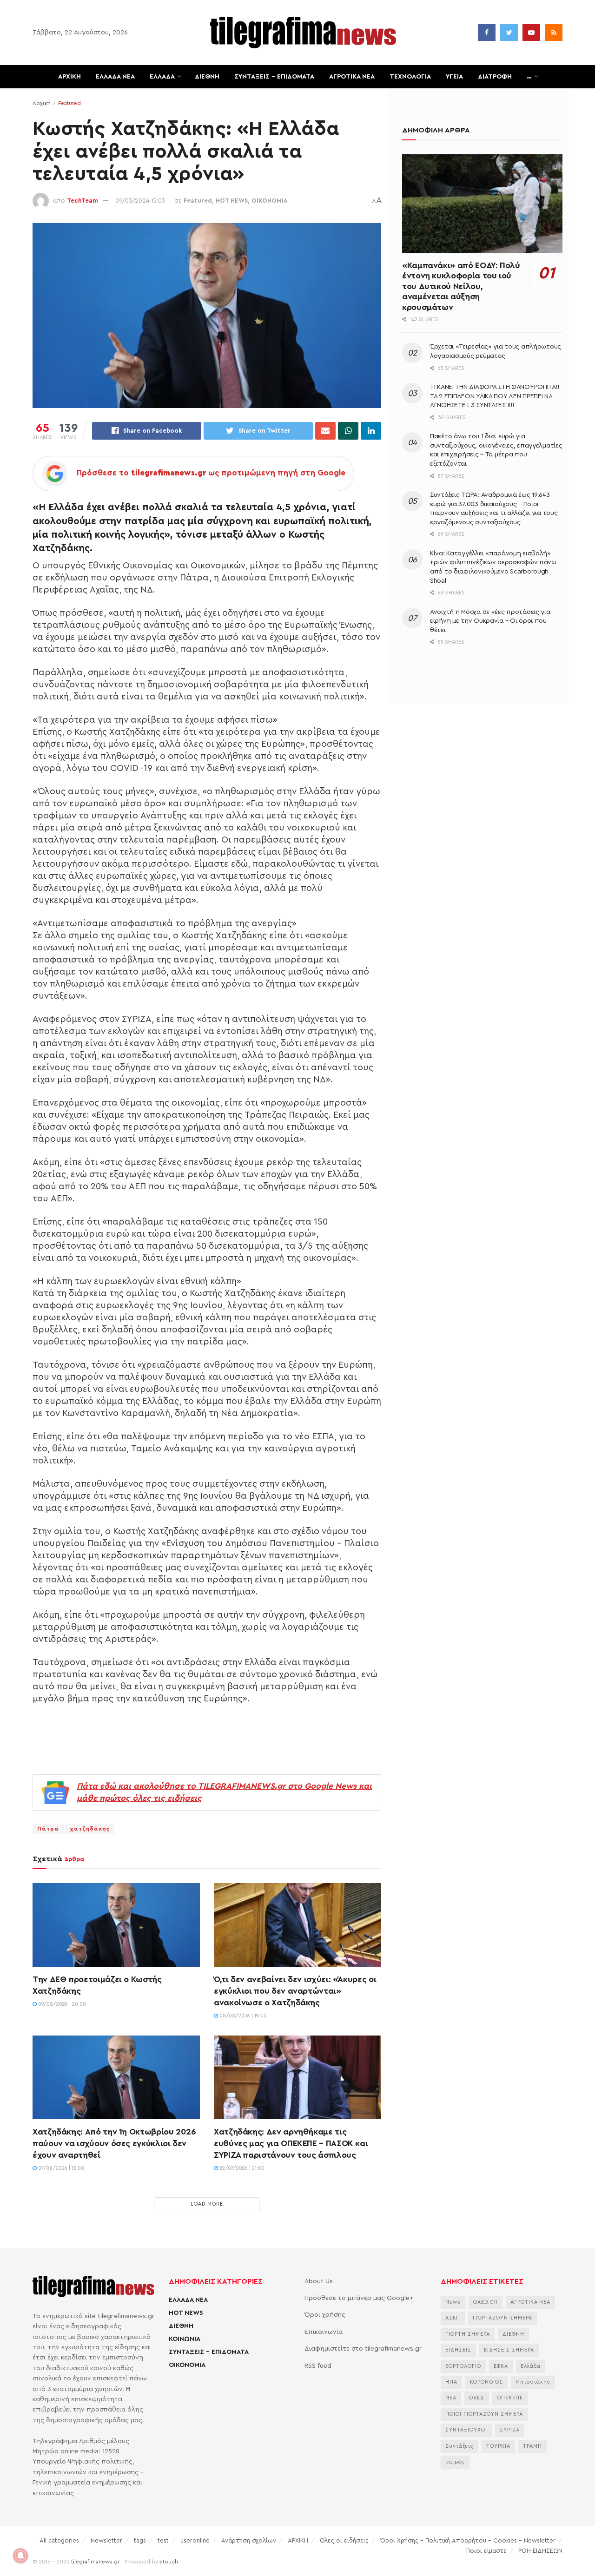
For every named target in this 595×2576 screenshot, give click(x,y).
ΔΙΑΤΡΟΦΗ (495, 77)
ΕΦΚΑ (501, 2366)
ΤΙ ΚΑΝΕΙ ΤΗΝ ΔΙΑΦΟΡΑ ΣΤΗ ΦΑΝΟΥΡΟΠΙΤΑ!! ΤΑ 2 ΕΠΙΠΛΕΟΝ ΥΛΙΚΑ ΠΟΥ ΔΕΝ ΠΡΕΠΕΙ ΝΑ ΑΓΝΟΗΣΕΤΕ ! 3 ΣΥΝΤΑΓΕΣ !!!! (495, 396)
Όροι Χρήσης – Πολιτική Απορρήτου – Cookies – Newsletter (468, 2540)
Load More (207, 2204)
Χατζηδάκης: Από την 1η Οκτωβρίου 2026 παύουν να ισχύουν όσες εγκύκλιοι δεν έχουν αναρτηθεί (114, 2143)
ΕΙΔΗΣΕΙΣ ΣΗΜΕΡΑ (509, 2350)
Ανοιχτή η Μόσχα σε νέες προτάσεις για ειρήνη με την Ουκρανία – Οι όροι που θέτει (490, 621)
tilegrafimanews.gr (95, 2562)
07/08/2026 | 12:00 (60, 2168)
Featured (69, 103)
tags (140, 2540)
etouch (169, 2562)
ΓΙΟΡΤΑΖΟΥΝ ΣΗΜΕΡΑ (502, 2318)
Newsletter (106, 2540)
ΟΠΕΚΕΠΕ (510, 2398)
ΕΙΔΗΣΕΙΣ (458, 2350)
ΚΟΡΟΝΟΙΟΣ (486, 2382)
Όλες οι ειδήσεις (344, 2540)
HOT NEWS (232, 201)
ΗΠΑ (451, 2382)
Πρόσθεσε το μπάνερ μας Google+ (359, 2298)
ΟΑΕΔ (477, 2398)
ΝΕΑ (451, 2398)
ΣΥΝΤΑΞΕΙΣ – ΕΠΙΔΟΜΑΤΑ (274, 77)
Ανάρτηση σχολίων (249, 2540)
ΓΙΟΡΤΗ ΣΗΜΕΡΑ (468, 2334)
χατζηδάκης (90, 1829)
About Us (319, 2281)
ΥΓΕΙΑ (454, 77)
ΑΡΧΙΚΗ (69, 77)
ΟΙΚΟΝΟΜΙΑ (270, 201)
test (163, 2540)
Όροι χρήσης (325, 2315)
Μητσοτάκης (533, 2382)
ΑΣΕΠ (453, 2318)
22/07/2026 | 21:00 (241, 2168)
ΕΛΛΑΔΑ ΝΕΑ (115, 77)
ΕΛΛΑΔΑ (162, 77)
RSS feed (318, 2366)
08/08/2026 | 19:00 (242, 2016)
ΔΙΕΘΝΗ (207, 77)
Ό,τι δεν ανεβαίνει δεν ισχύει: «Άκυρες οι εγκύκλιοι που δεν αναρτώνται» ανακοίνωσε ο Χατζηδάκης (295, 1991)
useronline (195, 2540)
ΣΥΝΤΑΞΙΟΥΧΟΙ (466, 2430)
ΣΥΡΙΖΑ (510, 2430)
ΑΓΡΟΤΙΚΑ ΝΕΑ (352, 77)
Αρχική (42, 103)
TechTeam (83, 201)
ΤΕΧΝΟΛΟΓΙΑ (410, 77)
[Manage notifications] (20, 2556)
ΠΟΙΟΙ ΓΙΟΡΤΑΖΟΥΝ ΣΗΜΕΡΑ (484, 2414)
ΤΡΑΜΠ (532, 2446)
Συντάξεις (459, 2446)
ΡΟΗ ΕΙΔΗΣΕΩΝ (540, 2551)
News (453, 2302)
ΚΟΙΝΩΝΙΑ (185, 2339)
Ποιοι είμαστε (486, 2551)
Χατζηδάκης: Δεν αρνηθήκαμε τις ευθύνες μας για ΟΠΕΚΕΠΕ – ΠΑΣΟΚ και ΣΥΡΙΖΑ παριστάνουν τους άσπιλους (291, 2143)
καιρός (455, 2462)
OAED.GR (486, 2302)
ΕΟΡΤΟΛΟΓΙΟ (463, 2366)
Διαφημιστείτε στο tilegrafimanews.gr (363, 2349)
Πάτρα (48, 1829)
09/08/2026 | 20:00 (61, 2004)
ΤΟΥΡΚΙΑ (498, 2446)
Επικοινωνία (324, 2332)
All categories (59, 2540)
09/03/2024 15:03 (140, 201)
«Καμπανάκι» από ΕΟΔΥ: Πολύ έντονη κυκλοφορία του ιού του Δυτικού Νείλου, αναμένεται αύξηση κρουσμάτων (461, 286)
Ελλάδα (531, 2366)
